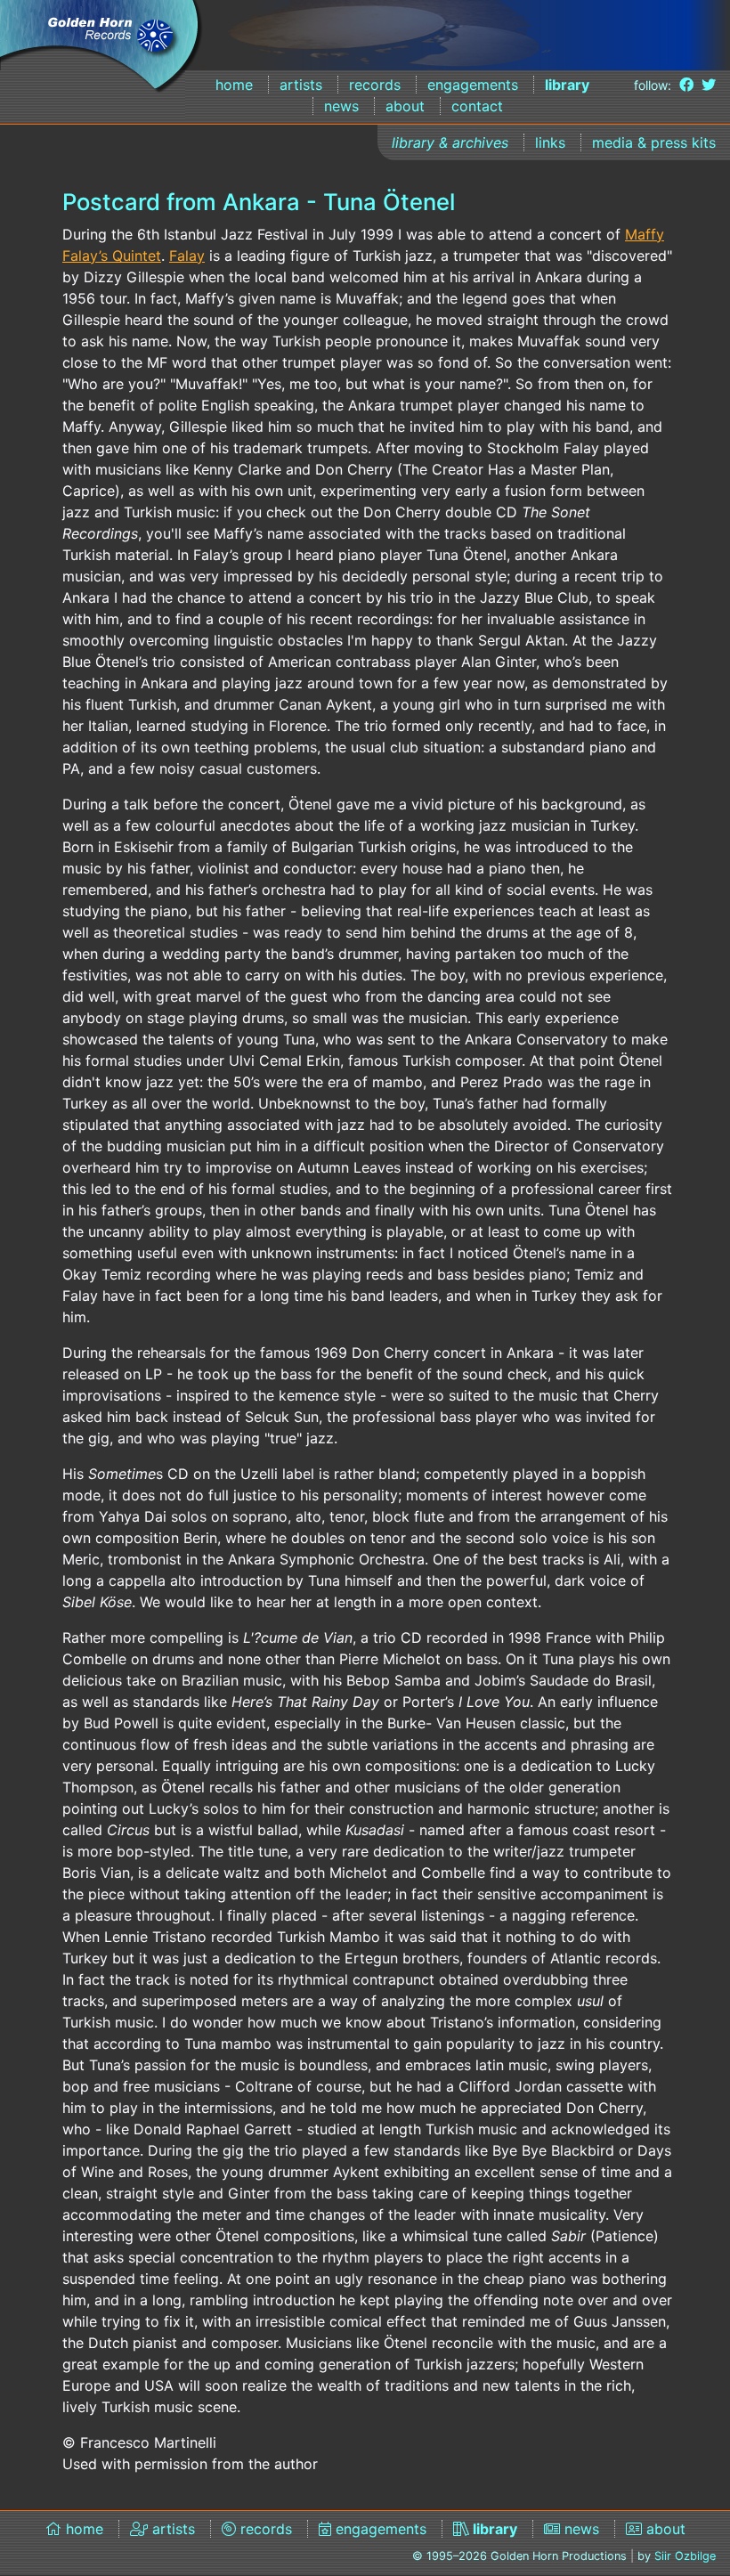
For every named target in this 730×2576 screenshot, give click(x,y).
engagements (473, 85)
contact (477, 106)
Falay (187, 256)
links (550, 142)
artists (301, 85)
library (567, 85)
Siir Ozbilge (685, 2556)
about (405, 106)
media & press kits (654, 142)
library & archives (450, 142)
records (375, 85)
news (341, 106)
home (234, 85)
